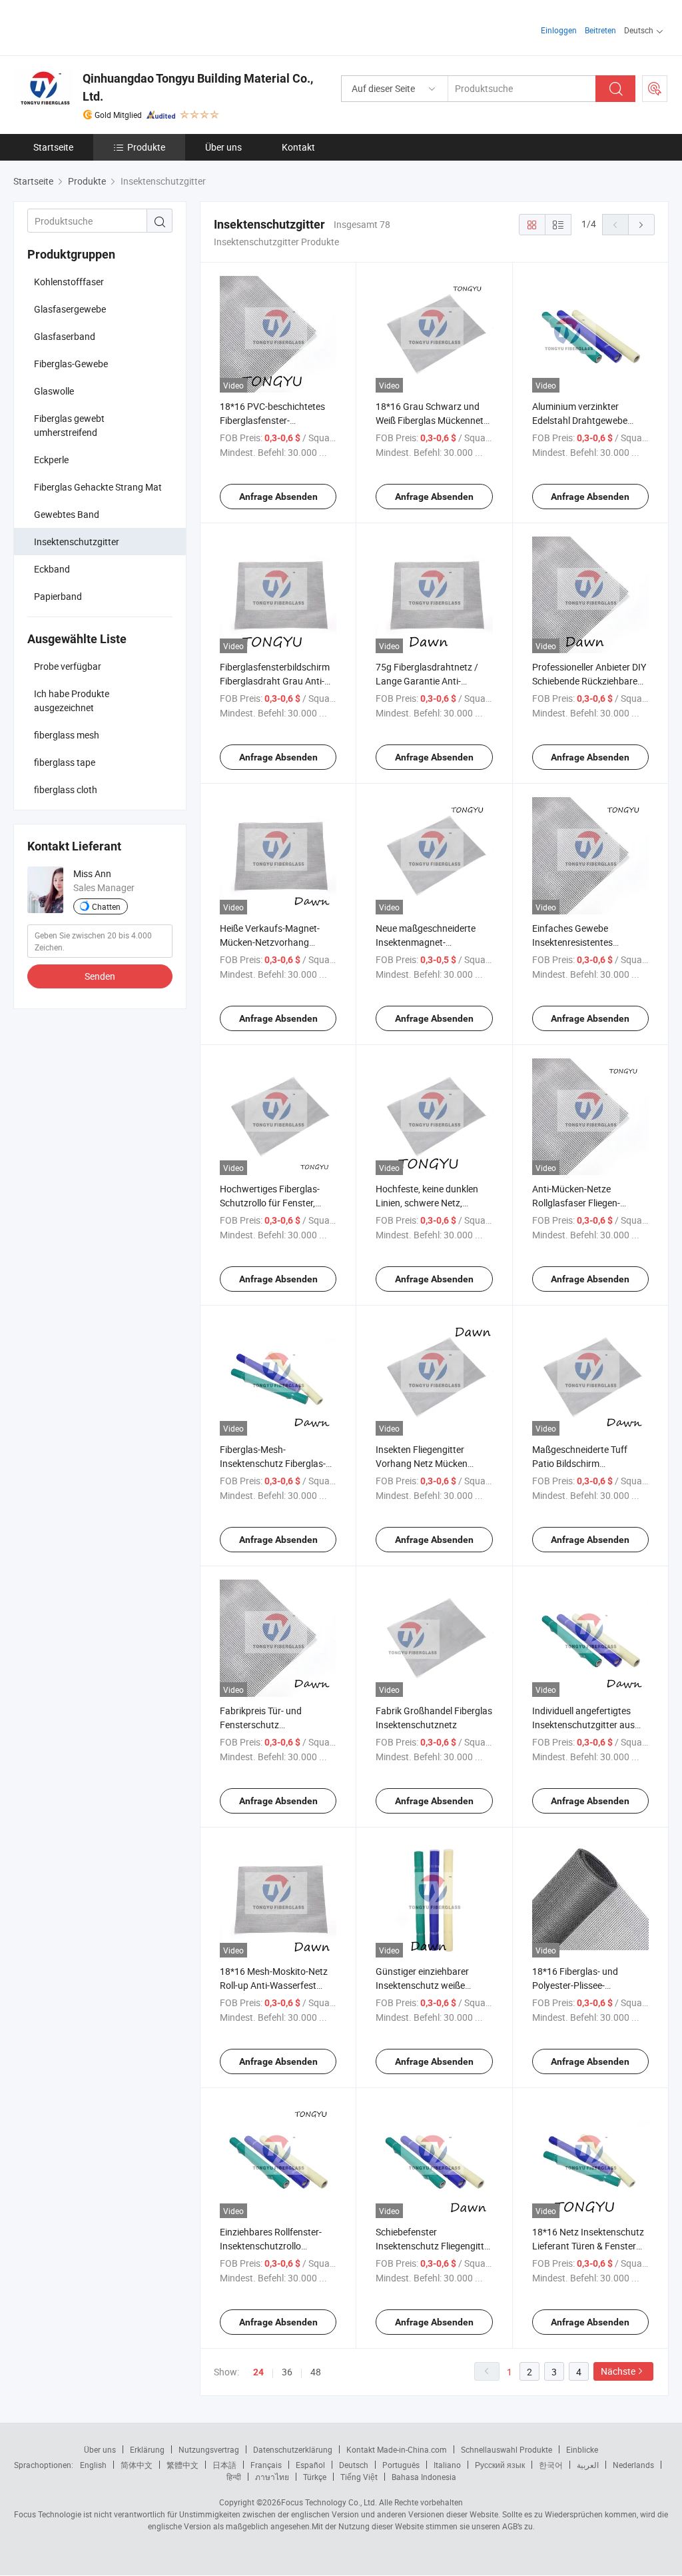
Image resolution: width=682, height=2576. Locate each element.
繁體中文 (182, 2465)
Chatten (106, 906)
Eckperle (51, 460)
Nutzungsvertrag (209, 2449)
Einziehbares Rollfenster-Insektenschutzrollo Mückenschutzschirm (271, 2246)
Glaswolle (54, 391)
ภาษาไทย (272, 2477)
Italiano (447, 2465)
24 (258, 2372)
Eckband (52, 569)
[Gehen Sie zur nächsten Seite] (641, 225)
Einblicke (582, 2449)
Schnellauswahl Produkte (507, 2449)
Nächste (618, 2371)
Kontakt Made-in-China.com (397, 2449)
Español (310, 2465)
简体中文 (137, 2465)
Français (266, 2465)
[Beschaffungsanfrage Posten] (655, 89)
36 (287, 2372)
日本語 (224, 2465)
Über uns (223, 147)
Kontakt (298, 147)
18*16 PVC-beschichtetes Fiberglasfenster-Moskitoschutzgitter (272, 420)
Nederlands (633, 2465)
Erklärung (147, 2449)
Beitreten (600, 30)
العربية (588, 2465)
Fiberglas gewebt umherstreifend (69, 425)
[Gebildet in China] (99, 26)
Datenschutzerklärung (293, 2449)
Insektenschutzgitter (77, 542)
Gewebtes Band (67, 514)
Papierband (58, 596)
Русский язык (500, 2465)
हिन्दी (234, 2477)
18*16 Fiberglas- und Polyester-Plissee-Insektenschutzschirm (578, 1985)
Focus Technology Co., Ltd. (329, 2502)
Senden (100, 976)
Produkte (146, 147)
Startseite (53, 147)
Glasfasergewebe (70, 309)
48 (316, 2372)
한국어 (551, 2465)
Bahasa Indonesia (424, 2477)
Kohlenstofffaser (69, 282)
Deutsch (354, 2465)
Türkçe (315, 2477)
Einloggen (559, 30)
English (93, 2465)
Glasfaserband (65, 336)
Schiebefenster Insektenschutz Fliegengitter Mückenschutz (434, 2246)
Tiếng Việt (359, 2477)
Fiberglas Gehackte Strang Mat (98, 487)
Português (401, 2465)
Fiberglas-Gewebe (71, 364)
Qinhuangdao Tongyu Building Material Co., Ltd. (198, 87)
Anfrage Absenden (278, 497)
